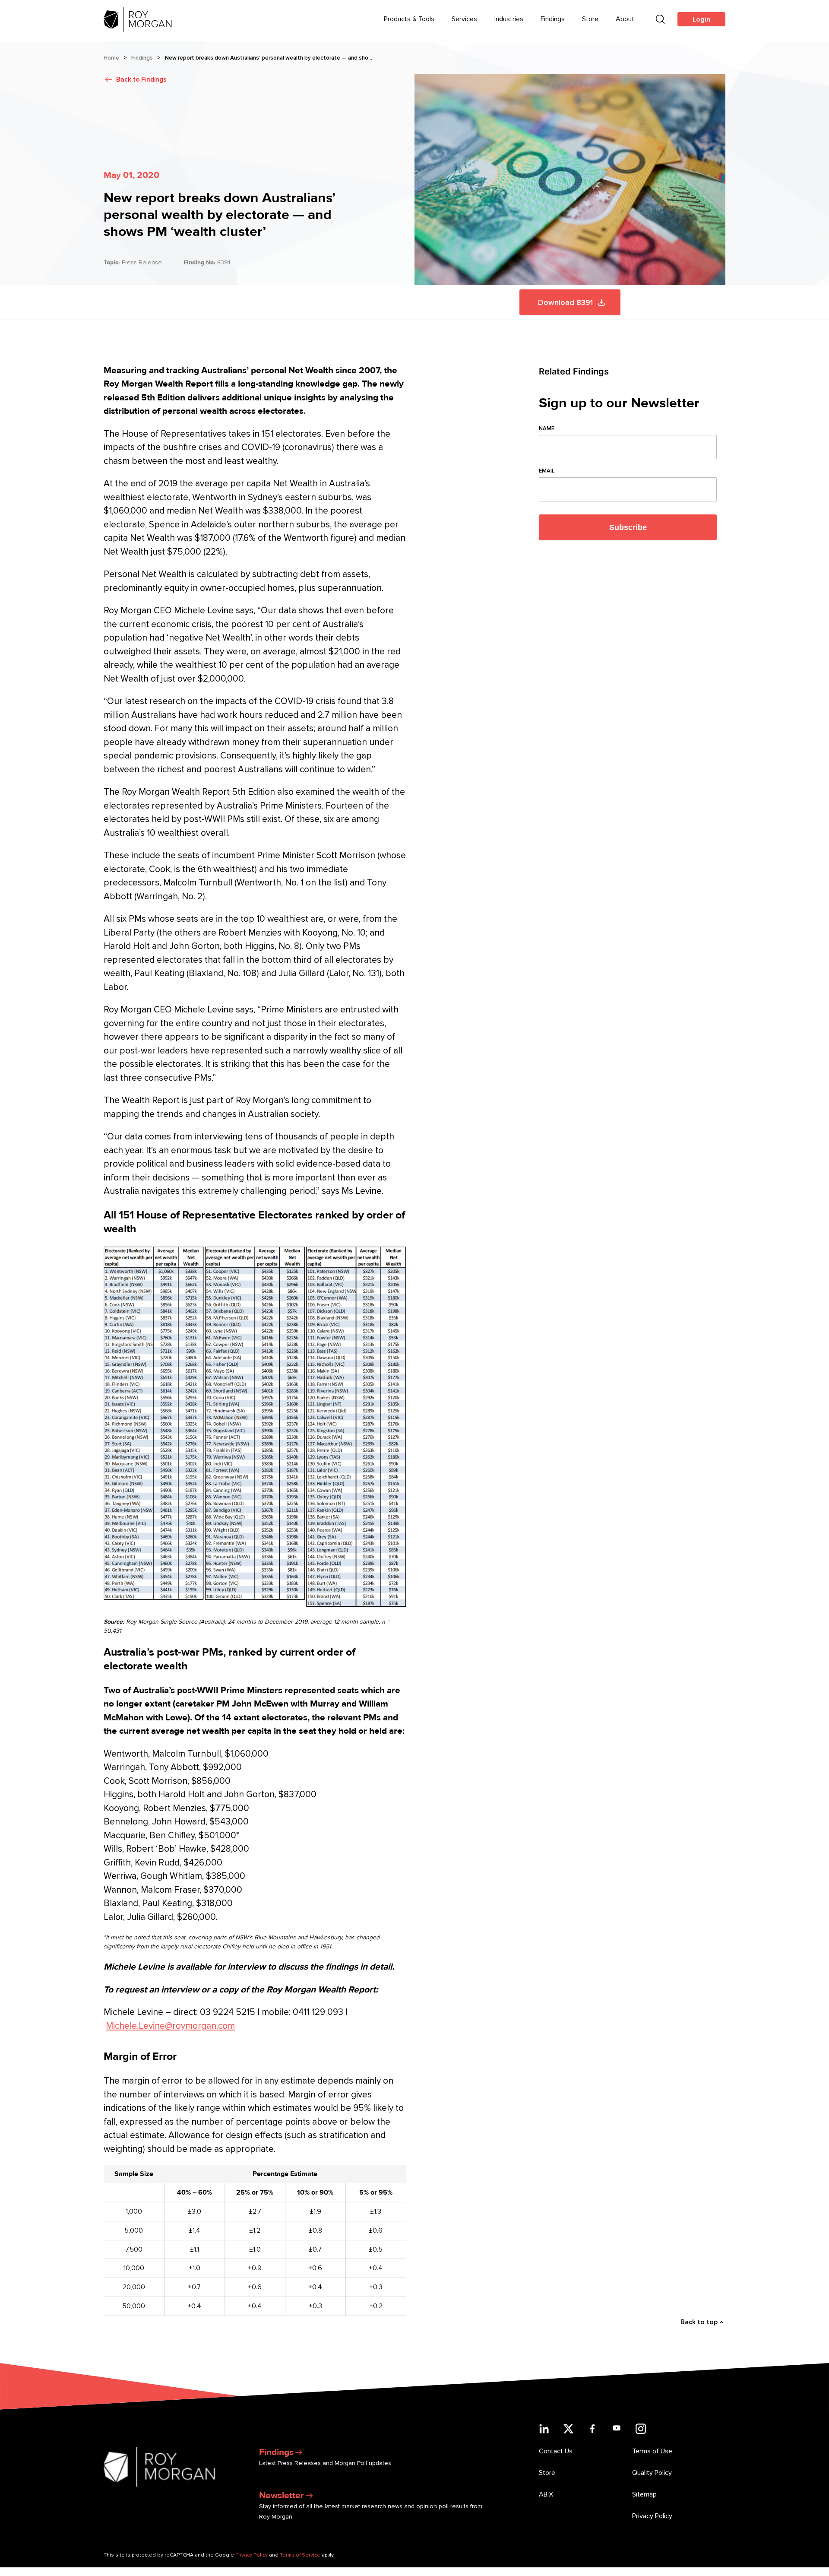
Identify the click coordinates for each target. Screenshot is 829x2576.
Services (464, 19)
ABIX (546, 2494)
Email (547, 471)
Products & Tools (409, 19)
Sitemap (644, 2494)
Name (547, 428)
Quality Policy (652, 2473)
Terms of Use (652, 2451)
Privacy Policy (652, 2516)
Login (701, 19)
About (625, 19)
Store (590, 19)
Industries (509, 19)
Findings (553, 19)
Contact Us (556, 2451)
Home (111, 58)
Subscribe (628, 527)
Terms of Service (300, 2555)
